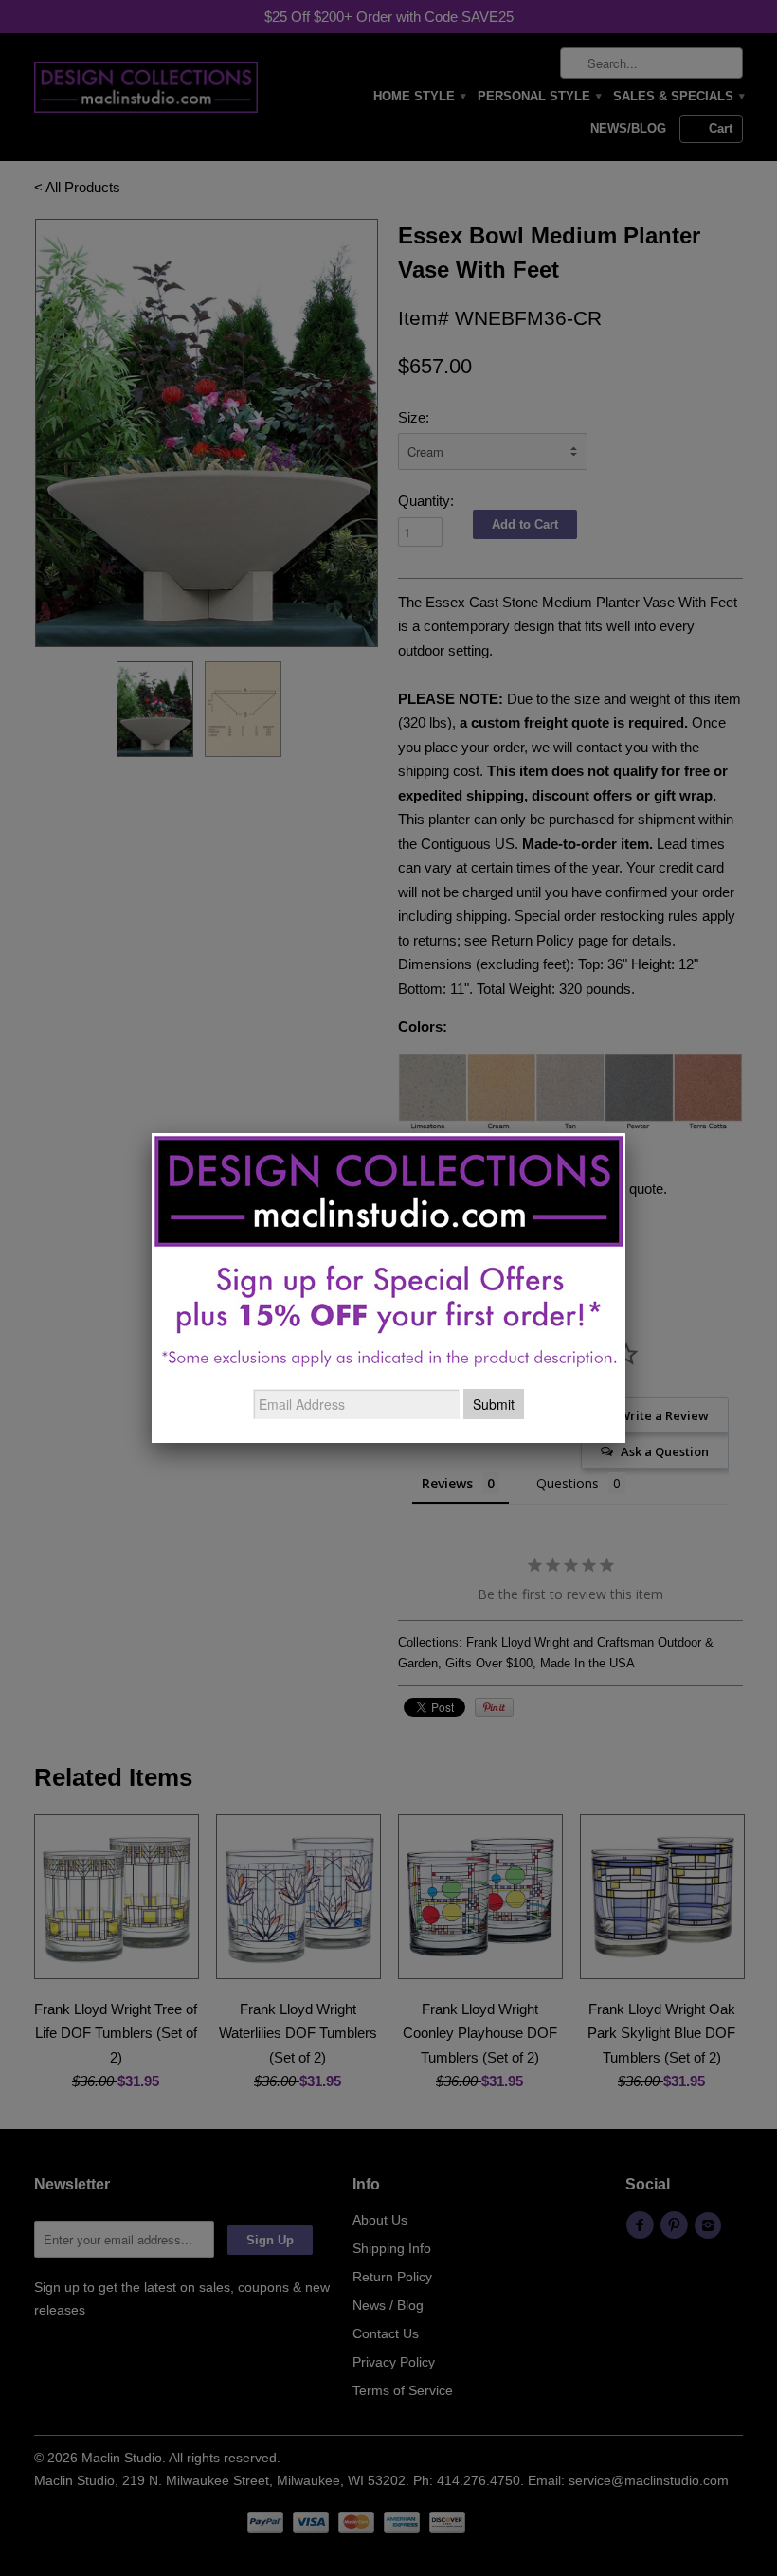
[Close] (625, 1133)
